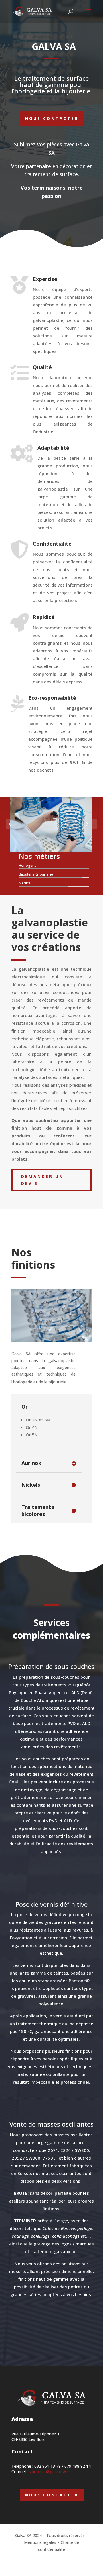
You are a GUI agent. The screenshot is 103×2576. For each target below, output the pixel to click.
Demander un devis (42, 1180)
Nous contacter (52, 118)
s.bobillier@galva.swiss (49, 2472)
